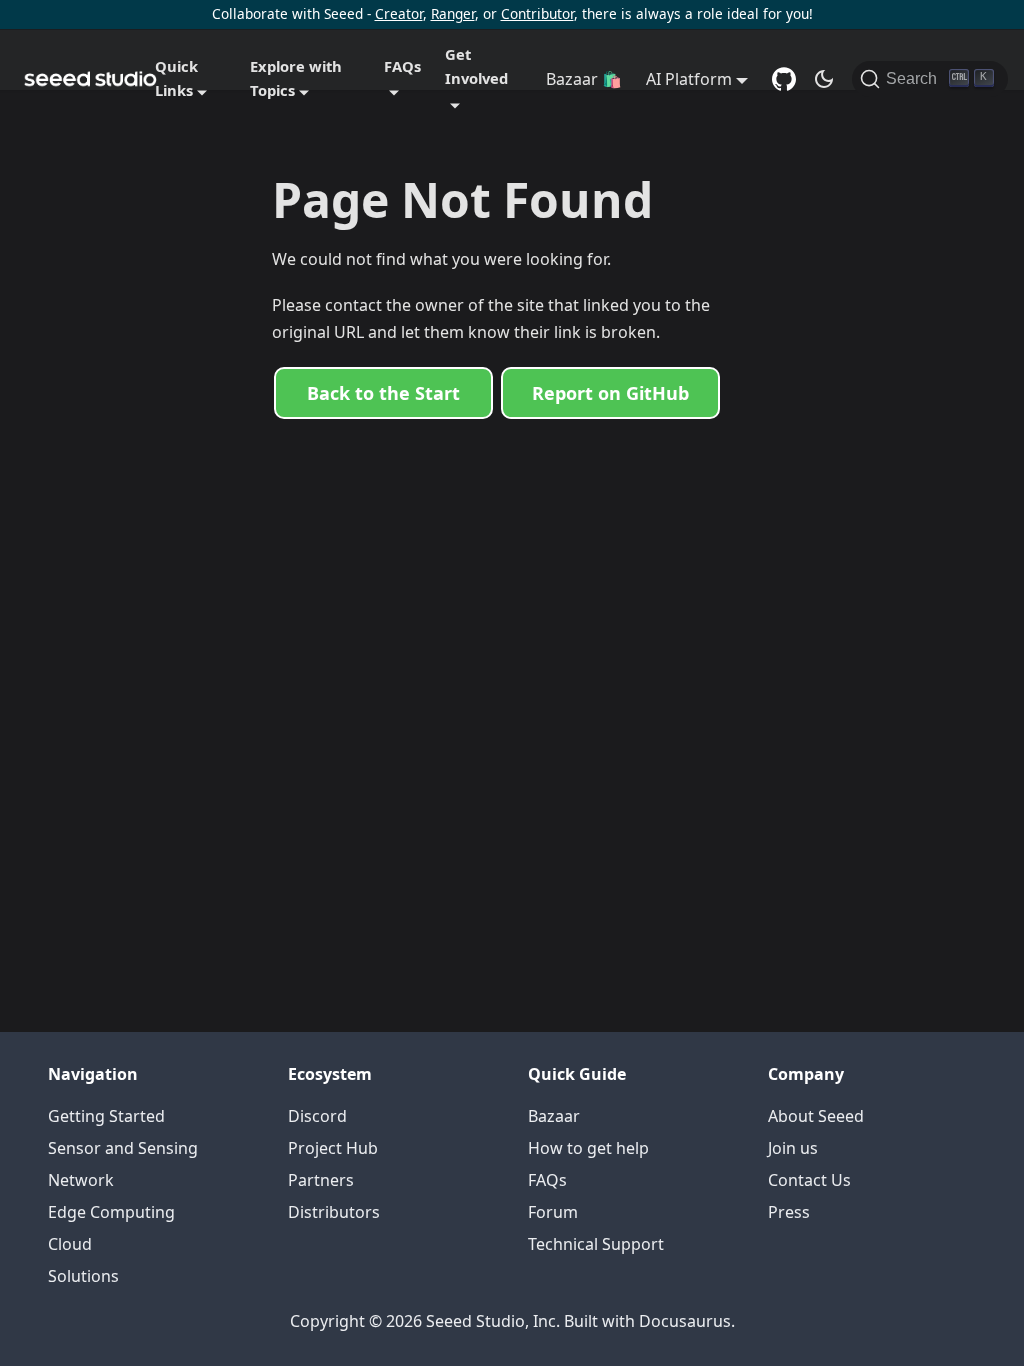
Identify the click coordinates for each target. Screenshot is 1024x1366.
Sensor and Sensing (123, 1148)
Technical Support (596, 1244)
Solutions (83, 1276)
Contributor (537, 13)
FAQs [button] (402, 66)
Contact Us (809, 1180)
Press (789, 1212)
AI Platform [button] (689, 79)
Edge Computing (111, 1212)
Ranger (453, 13)
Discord (317, 1116)
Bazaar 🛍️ (584, 79)
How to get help (588, 1148)
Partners (321, 1180)
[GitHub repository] (784, 79)
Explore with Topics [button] (296, 78)
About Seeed (816, 1116)
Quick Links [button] (176, 78)
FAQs (547, 1180)
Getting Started (106, 1116)
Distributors (334, 1212)
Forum (553, 1212)
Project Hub (333, 1148)
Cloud (70, 1244)
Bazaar (554, 1116)
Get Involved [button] (476, 66)
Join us (793, 1148)
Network (81, 1180)
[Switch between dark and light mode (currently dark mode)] (824, 79)
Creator (399, 13)
